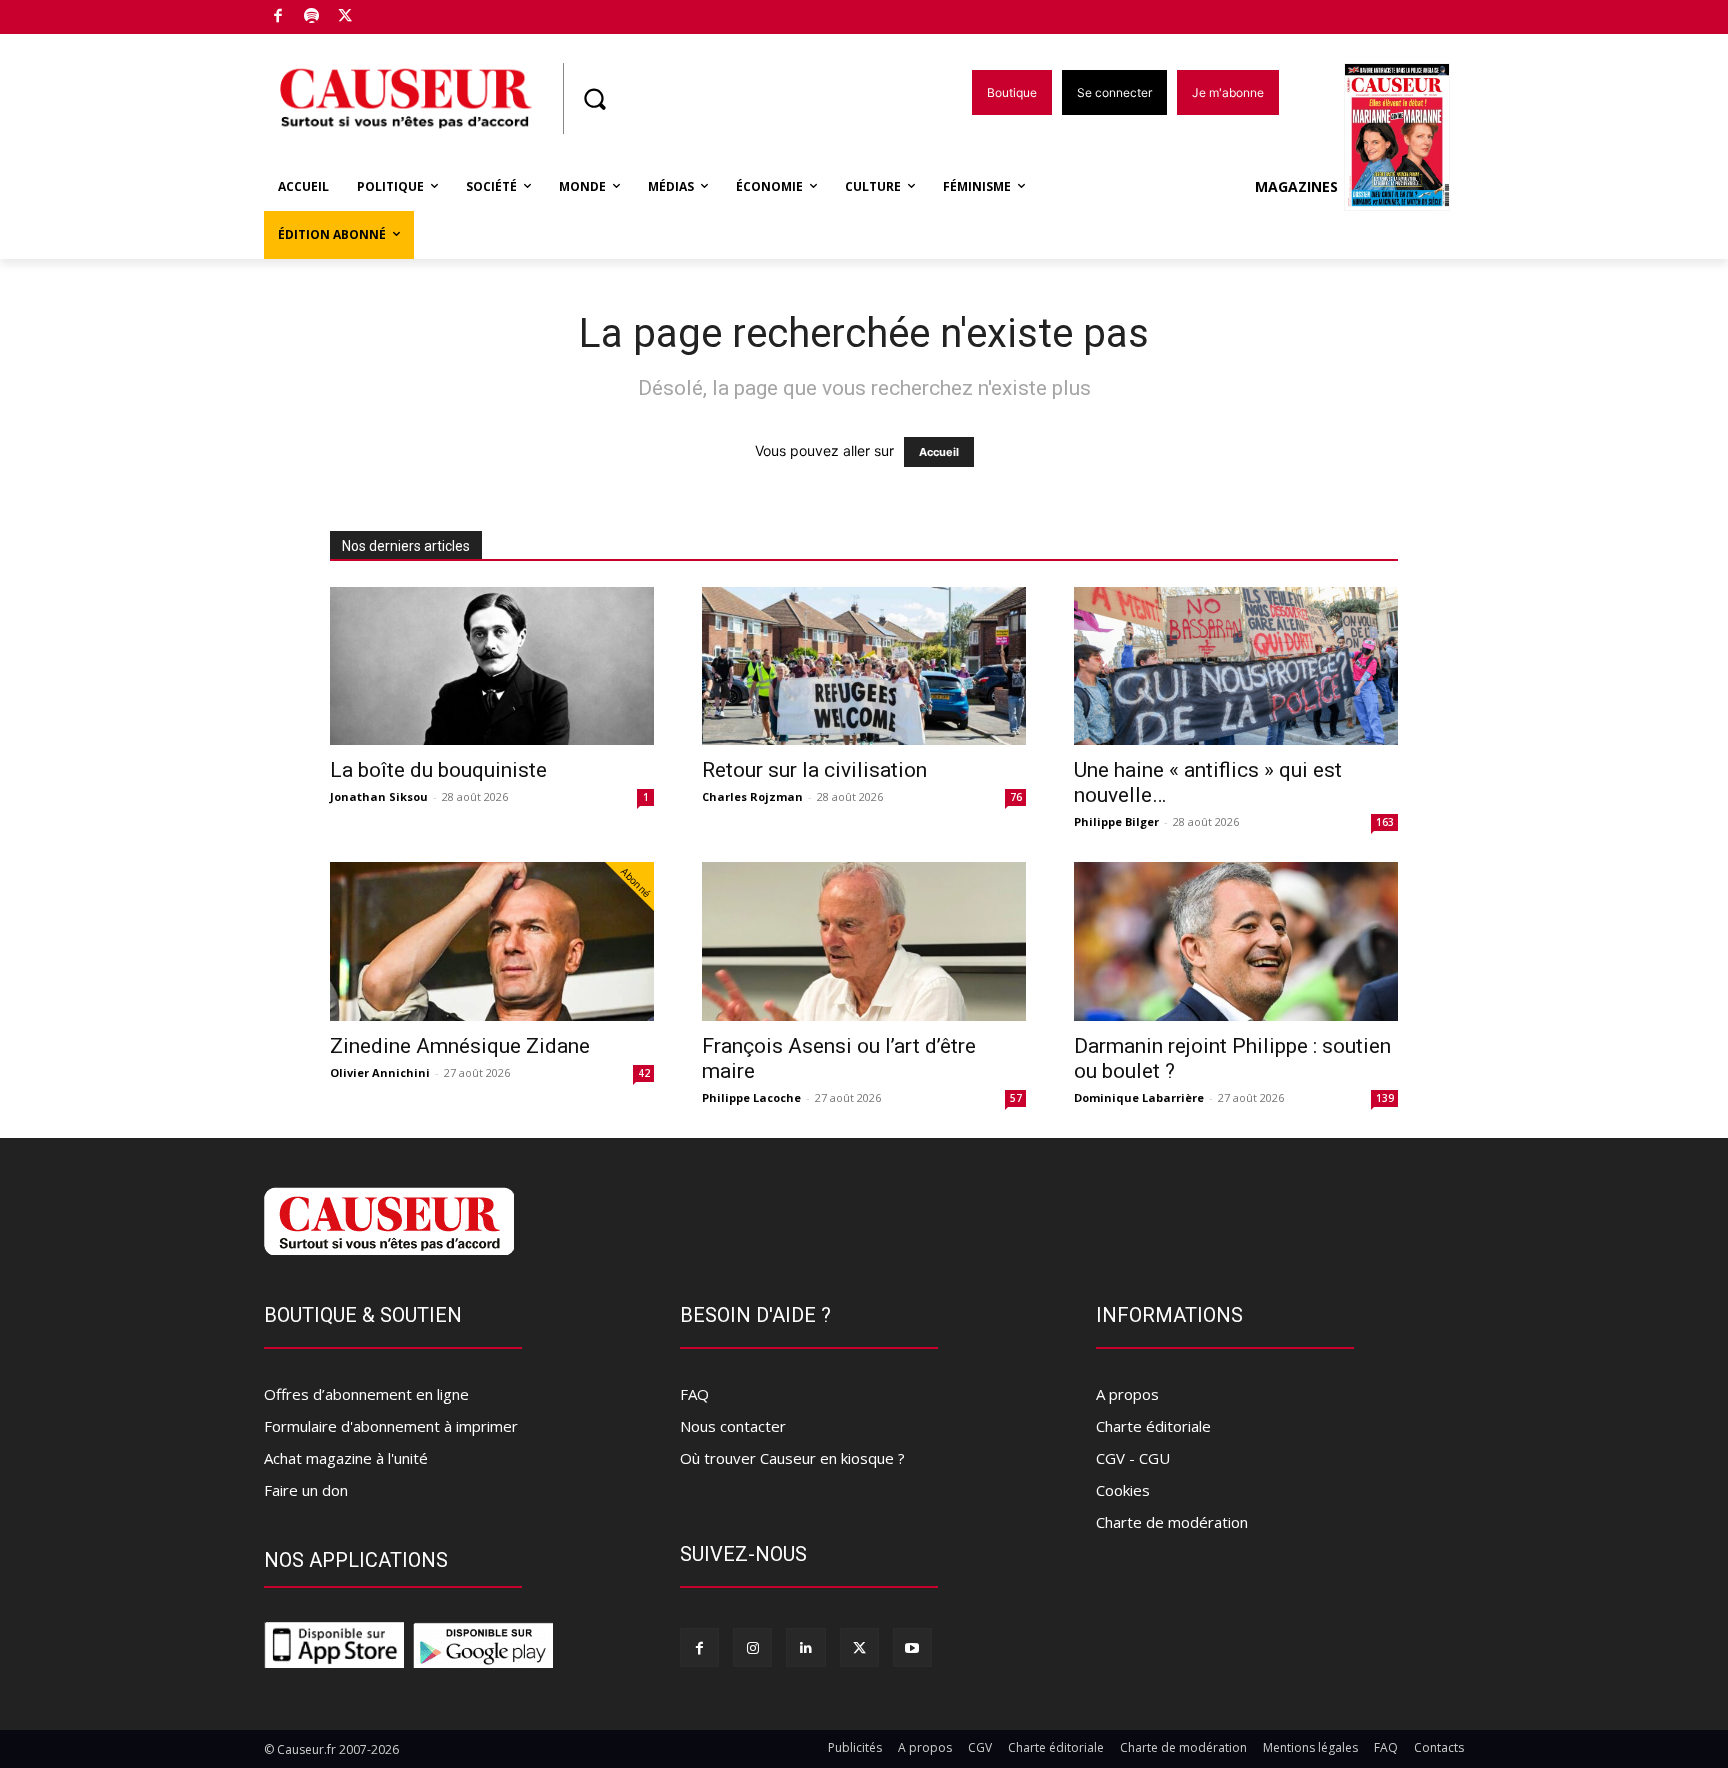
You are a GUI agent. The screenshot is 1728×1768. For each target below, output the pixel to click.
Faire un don (306, 1490)
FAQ (694, 1394)
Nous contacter (733, 1426)
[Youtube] (912, 1647)
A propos (1127, 1394)
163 (1385, 822)
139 (1385, 1098)
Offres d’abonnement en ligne (366, 1394)
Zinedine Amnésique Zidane (460, 1046)
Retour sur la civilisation (814, 770)
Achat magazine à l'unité (346, 1458)
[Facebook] (278, 17)
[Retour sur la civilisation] (864, 666)
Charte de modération (1172, 1522)
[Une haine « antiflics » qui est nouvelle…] (1236, 666)
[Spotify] (312, 17)
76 (1016, 797)
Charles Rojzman (752, 796)
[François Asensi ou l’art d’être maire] (864, 941)
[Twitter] (345, 17)
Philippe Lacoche (751, 1097)
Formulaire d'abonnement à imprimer (391, 1426)
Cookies (1123, 1490)
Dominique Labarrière (1139, 1097)
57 (1016, 1098)
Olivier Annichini (380, 1072)
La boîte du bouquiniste (438, 770)
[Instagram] (752, 1647)
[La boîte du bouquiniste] (492, 666)
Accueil (939, 452)
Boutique (396, 12)
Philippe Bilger (1116, 821)
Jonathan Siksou (379, 796)
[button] (594, 99)
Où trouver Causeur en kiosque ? (792, 1458)
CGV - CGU (1133, 1458)
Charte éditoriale (1153, 1426)
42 (644, 1073)
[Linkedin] (805, 1647)
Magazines (1296, 186)
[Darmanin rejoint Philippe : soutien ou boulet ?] (1236, 941)
